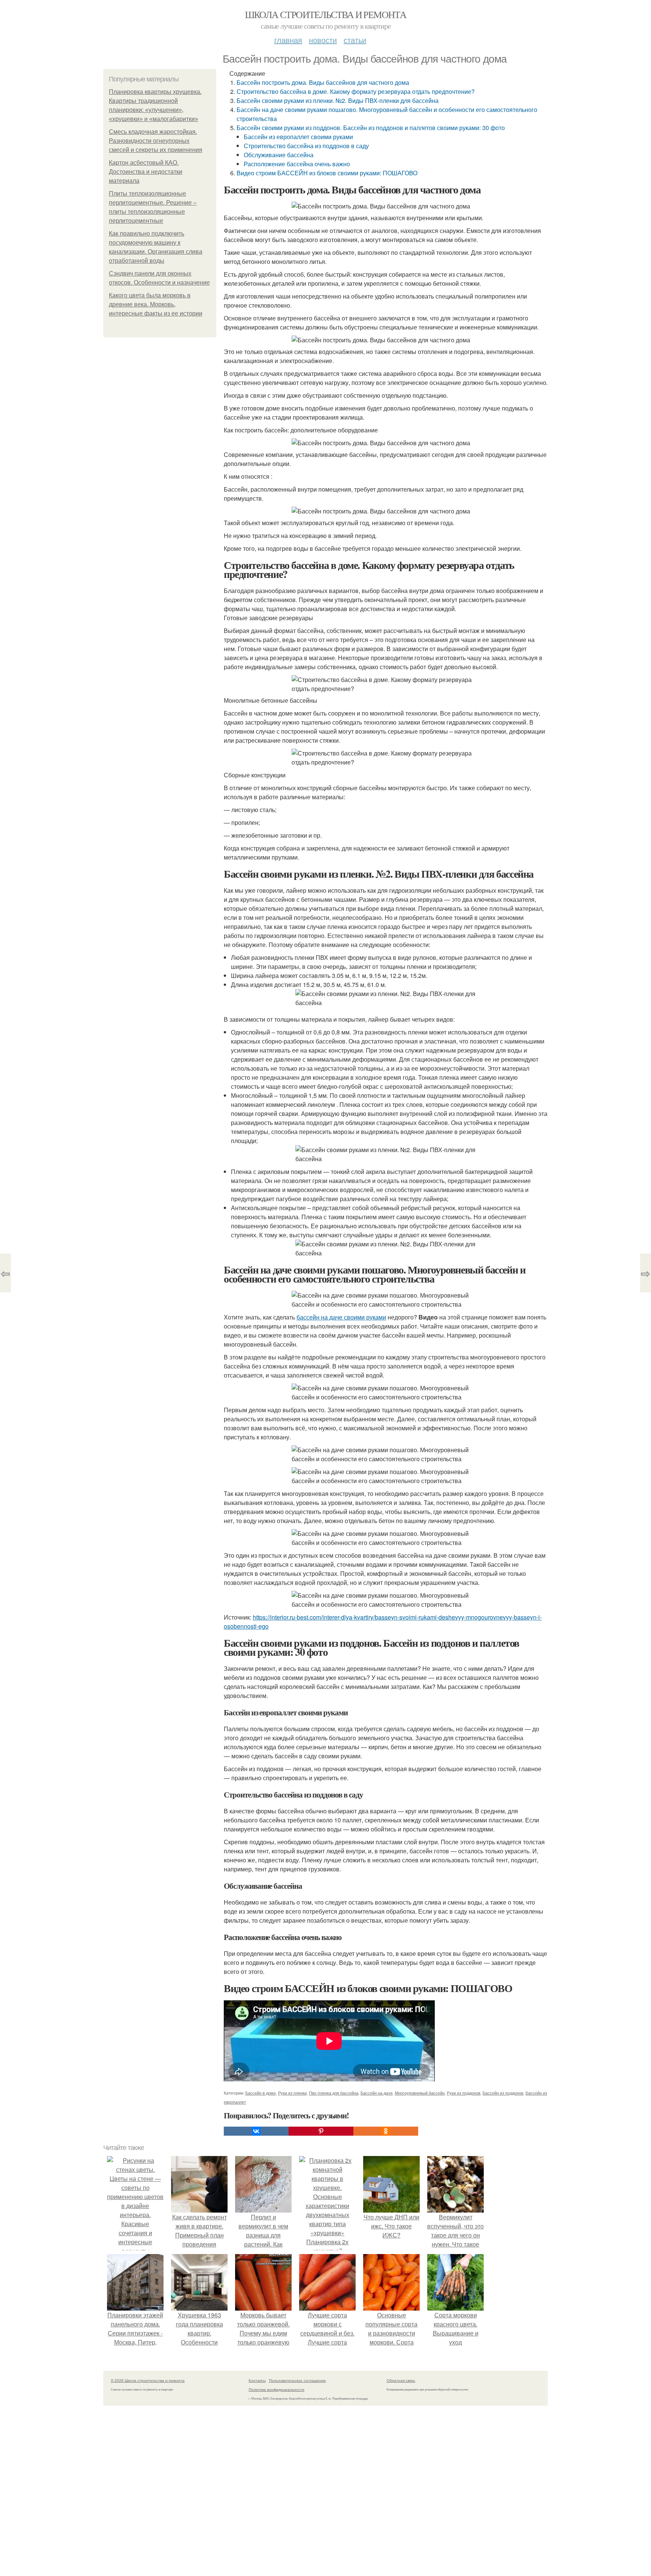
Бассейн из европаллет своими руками (298, 137)
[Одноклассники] (386, 2131)
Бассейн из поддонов (503, 2093)
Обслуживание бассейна (279, 155)
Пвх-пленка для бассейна (334, 2093)
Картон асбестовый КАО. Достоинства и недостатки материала (146, 172)
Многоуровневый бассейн (420, 2093)
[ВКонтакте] (256, 2131)
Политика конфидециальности (277, 2389)
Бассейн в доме (261, 2093)
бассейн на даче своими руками (341, 1317)
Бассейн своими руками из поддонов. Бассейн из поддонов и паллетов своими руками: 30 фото (371, 128)
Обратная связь (401, 2380)
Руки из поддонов (464, 2093)
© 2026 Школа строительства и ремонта (148, 2380)
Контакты (257, 2380)
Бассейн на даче (377, 2093)
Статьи (355, 40)
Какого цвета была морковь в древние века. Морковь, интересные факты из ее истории (156, 304)
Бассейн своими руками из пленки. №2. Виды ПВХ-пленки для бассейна (338, 100)
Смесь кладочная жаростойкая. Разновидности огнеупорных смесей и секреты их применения (156, 141)
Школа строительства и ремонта (326, 14)
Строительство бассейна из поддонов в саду (306, 146)
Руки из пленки (292, 2093)
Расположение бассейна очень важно (297, 164)
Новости (323, 40)
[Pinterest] (321, 2131)
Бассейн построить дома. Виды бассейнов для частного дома (323, 82)
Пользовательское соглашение (297, 2380)
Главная (288, 40)
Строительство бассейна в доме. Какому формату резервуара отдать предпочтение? (356, 91)
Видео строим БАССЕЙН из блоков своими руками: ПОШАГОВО (327, 173)
